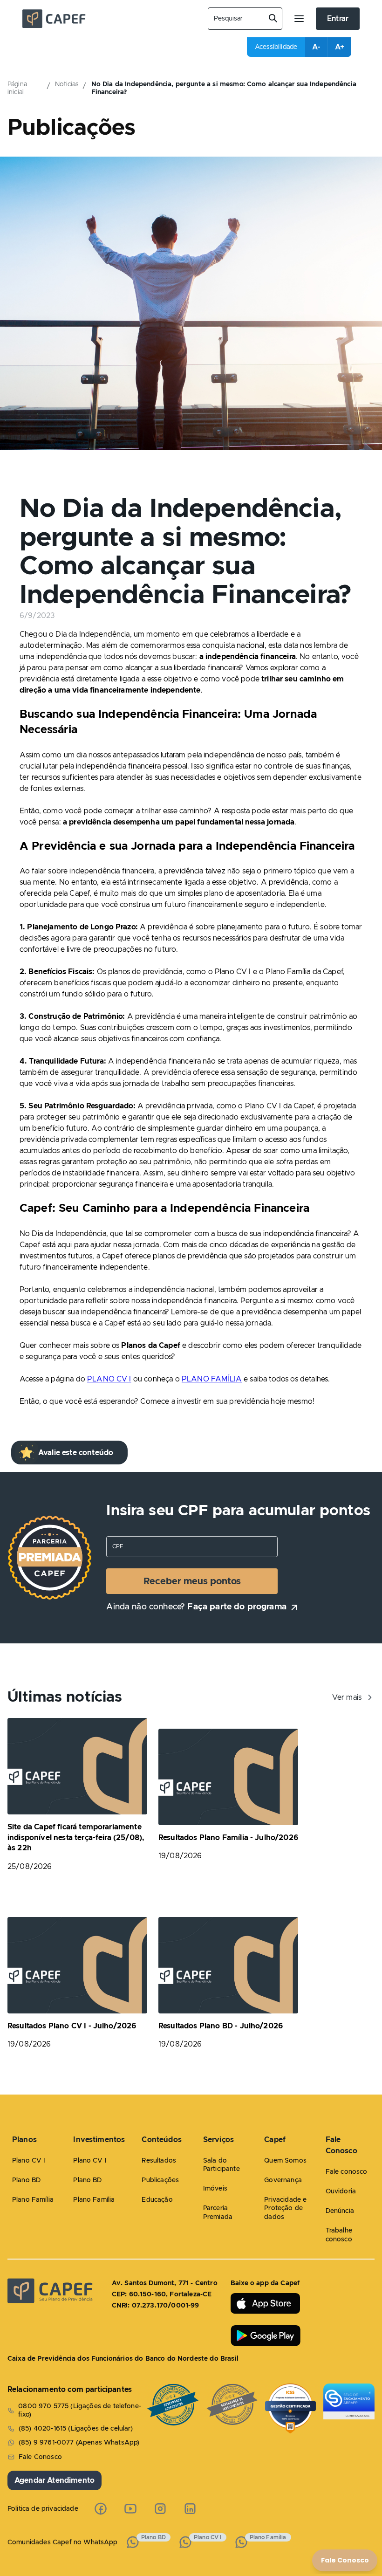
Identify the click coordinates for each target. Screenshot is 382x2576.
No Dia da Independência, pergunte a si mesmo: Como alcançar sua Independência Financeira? (224, 88)
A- (316, 47)
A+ (340, 47)
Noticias (67, 84)
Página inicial (17, 88)
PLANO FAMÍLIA (212, 1379)
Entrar (338, 19)
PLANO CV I (109, 1379)
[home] (108, 19)
